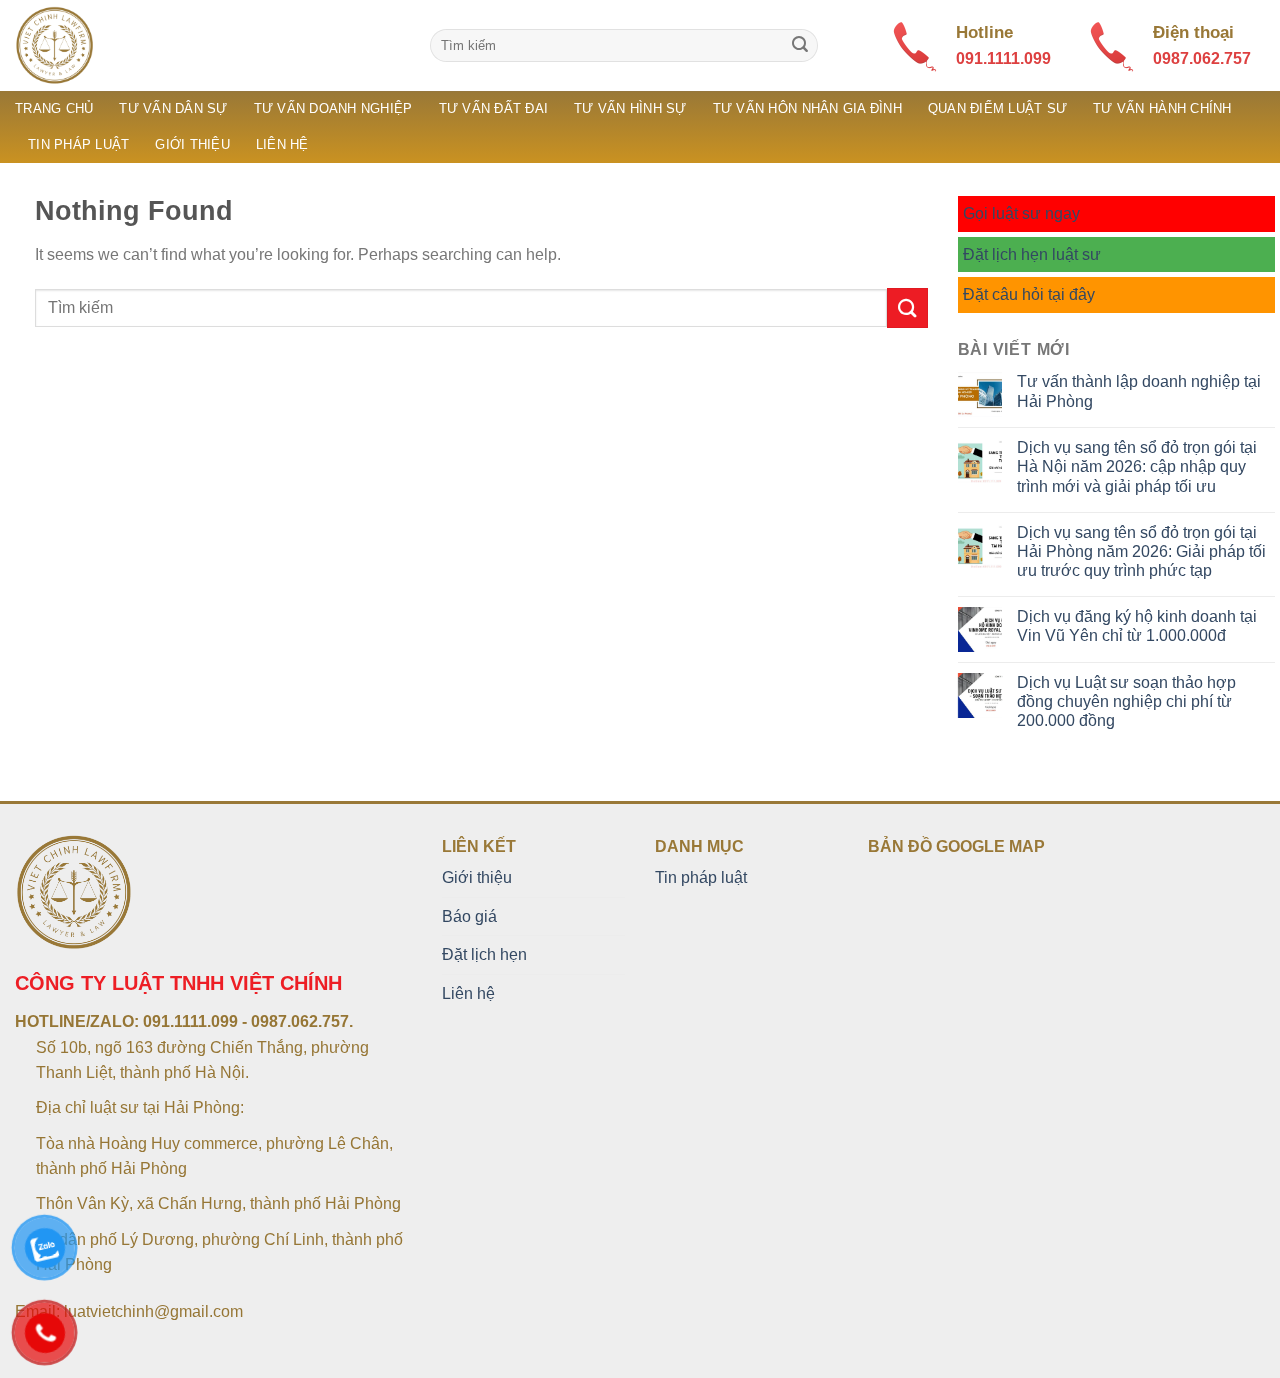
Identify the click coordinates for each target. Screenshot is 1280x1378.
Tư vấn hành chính (1162, 108)
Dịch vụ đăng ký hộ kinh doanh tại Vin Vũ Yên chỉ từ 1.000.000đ (1137, 626)
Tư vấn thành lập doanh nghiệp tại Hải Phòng (1139, 391)
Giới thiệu (192, 144)
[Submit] (800, 46)
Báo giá (469, 916)
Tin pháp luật (78, 144)
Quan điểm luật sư (997, 108)
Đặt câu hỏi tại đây (1029, 294)
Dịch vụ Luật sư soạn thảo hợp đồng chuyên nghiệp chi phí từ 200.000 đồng (1126, 701)
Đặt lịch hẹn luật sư (1032, 254)
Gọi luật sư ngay (1021, 213)
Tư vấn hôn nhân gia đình (807, 108)
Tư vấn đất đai (494, 108)
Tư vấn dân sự (173, 108)
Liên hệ (282, 144)
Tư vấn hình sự (630, 108)
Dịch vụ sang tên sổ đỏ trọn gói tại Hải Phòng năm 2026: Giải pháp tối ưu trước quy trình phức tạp (1141, 551)
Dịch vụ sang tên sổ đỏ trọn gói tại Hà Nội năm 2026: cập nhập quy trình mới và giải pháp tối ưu (1137, 466)
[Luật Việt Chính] (207, 45)
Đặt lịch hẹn (484, 954)
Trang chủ (54, 108)
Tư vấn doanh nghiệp (333, 108)
